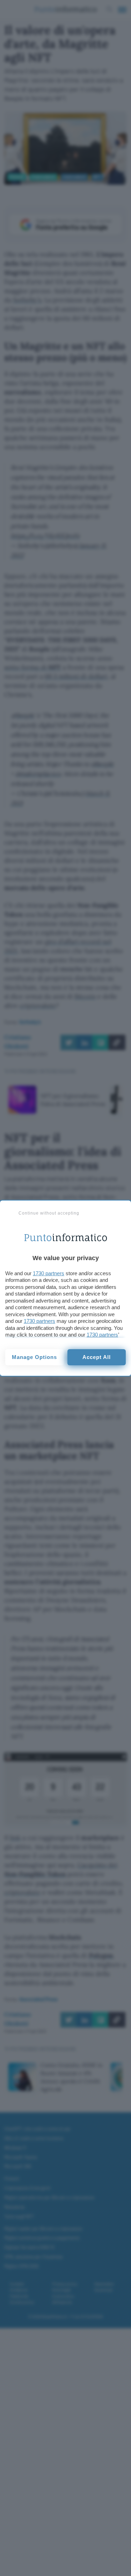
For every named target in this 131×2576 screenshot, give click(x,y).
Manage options (34, 1357)
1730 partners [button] (49, 1273)
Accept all (97, 1357)
